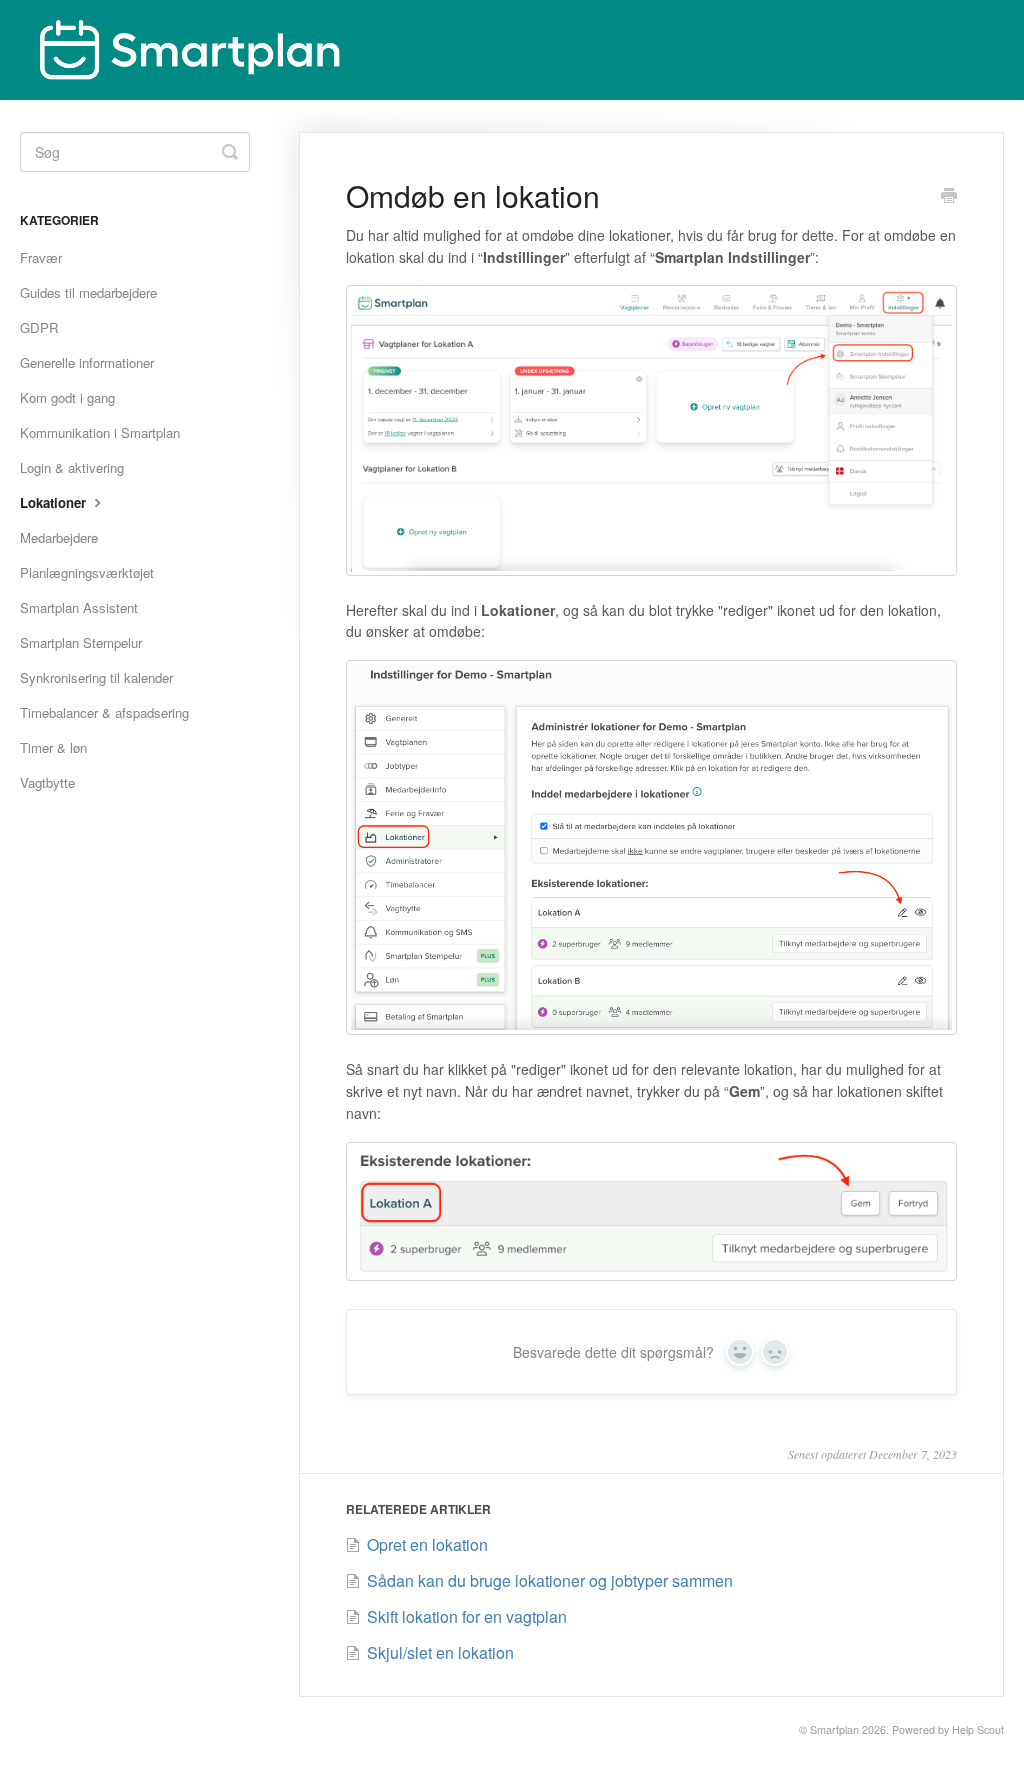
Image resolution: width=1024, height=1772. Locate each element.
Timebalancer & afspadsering (104, 712)
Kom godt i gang (67, 397)
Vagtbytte (47, 782)
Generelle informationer (87, 362)
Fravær (41, 257)
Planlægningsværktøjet (87, 572)
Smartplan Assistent (79, 607)
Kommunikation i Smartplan (100, 432)
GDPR (39, 327)
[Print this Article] (949, 197)
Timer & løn (53, 747)
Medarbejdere (59, 537)
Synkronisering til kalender (96, 677)
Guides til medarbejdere (88, 292)
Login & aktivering (72, 467)
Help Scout (978, 1729)
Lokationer (55, 502)
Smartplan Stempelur (81, 642)
